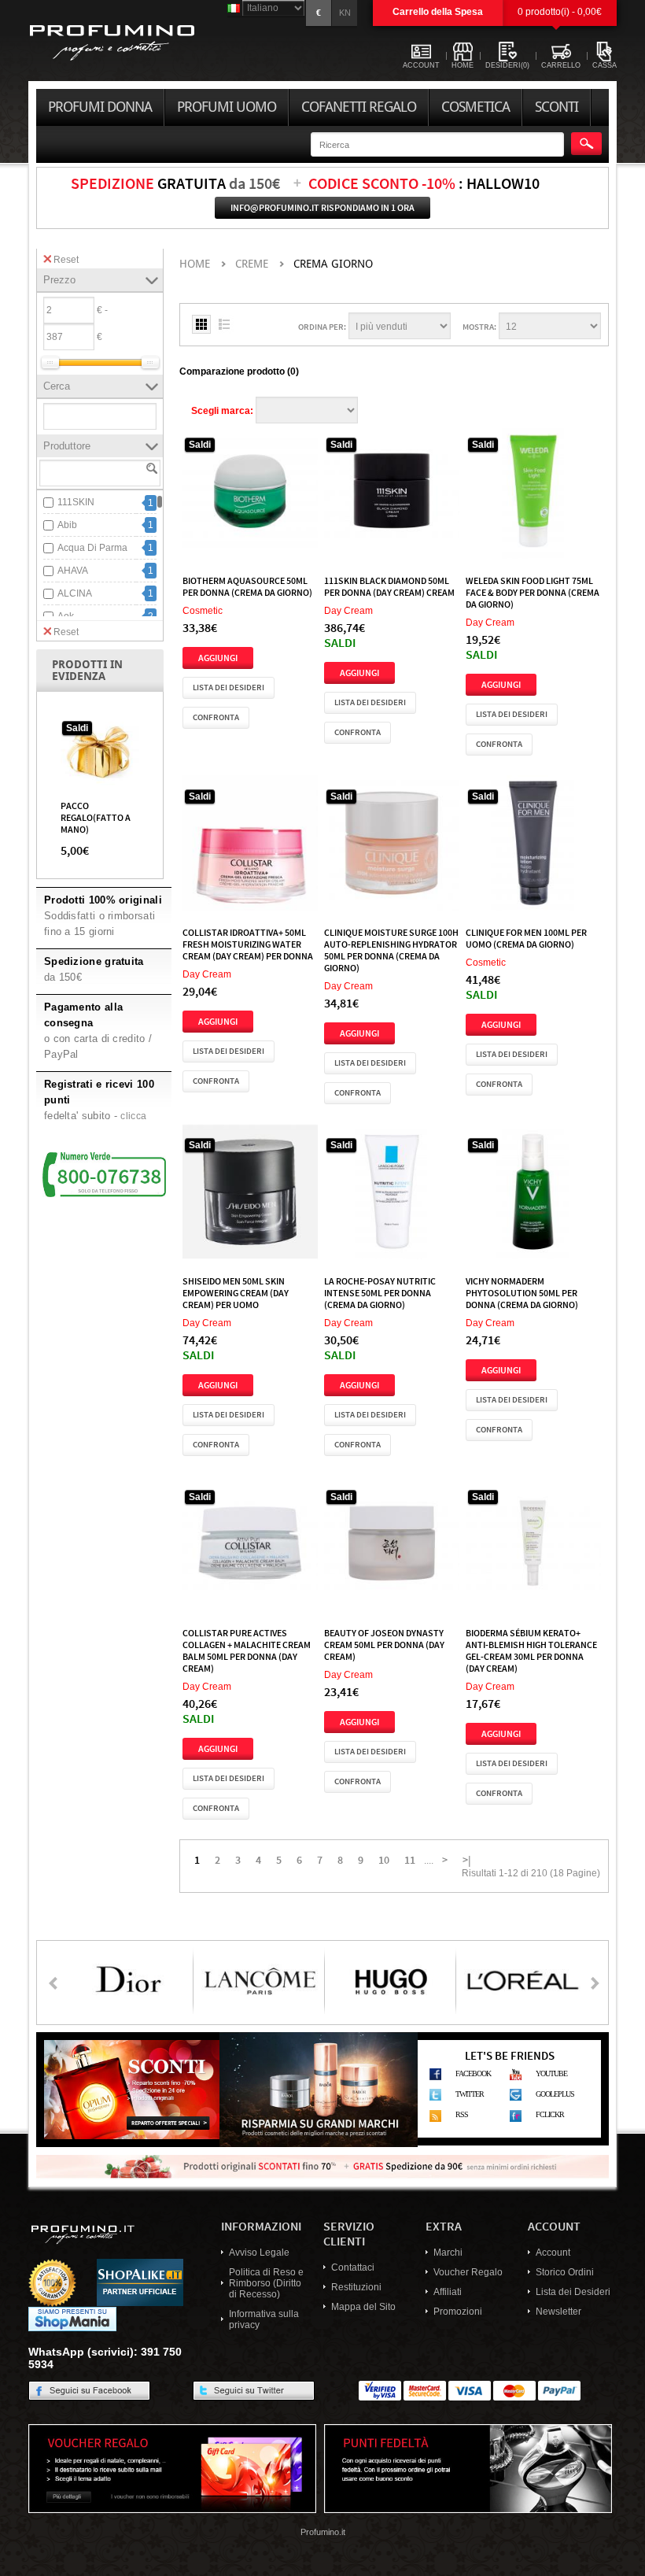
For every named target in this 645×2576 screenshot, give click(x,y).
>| (467, 1859)
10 (384, 1859)
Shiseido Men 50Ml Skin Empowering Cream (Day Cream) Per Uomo (236, 1292)
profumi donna (100, 107)
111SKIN (76, 502)
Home (195, 264)
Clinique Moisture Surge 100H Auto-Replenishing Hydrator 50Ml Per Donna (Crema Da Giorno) (391, 950)
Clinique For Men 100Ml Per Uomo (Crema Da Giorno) (526, 938)
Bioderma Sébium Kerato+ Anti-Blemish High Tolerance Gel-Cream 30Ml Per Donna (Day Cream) (531, 1650)
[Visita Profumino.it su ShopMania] (72, 2318)
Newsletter (558, 2312)
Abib (67, 525)
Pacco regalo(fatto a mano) (96, 817)
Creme (252, 264)
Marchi (448, 2253)
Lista (224, 324)
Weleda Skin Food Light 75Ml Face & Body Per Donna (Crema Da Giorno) (533, 592)
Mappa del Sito (363, 2307)
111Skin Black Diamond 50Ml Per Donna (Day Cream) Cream (389, 586)
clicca (133, 1116)
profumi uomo (227, 107)
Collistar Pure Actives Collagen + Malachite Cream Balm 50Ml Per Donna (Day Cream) (247, 1650)
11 (410, 1859)
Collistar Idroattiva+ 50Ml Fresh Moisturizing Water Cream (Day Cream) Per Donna (248, 944)
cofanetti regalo (359, 107)
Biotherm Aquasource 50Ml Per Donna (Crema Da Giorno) (247, 586)
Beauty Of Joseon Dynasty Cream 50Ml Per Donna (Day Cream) (384, 1644)
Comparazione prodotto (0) (239, 371)
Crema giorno (333, 264)
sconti (557, 107)
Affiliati (448, 2292)
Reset (66, 260)
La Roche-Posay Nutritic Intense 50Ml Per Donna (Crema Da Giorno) (380, 1292)
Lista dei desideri (229, 687)
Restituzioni (356, 2287)
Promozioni (458, 2312)
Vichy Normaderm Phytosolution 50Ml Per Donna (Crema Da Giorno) (522, 1292)
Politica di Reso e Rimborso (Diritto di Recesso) (266, 2283)
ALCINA (75, 593)
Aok (66, 616)
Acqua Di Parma (92, 548)
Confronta (216, 717)
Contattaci (353, 2267)
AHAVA (73, 571)
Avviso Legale (259, 2253)
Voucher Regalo (468, 2272)
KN (345, 13)
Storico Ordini (565, 2272)
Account (553, 2253)
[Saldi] (100, 752)
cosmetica (475, 107)
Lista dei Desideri (573, 2292)
